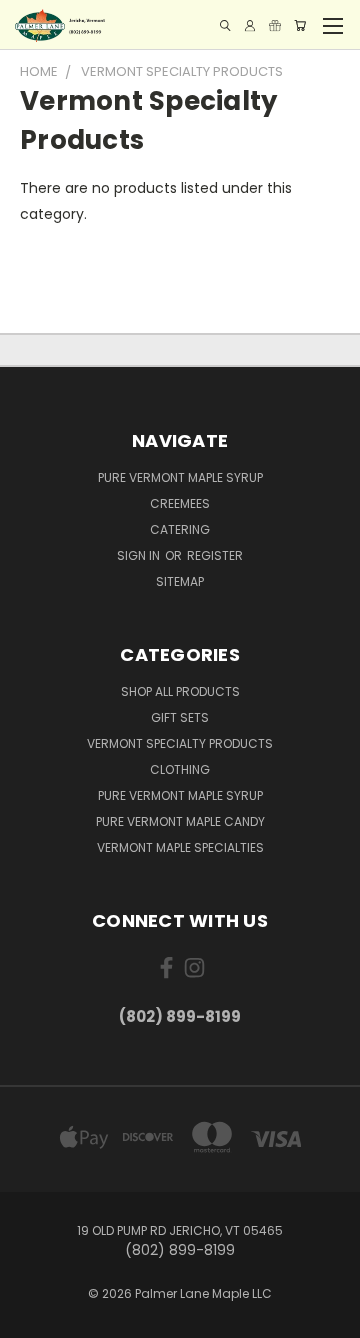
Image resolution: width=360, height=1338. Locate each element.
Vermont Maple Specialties (180, 847)
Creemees (180, 503)
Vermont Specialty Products (180, 743)
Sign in (140, 555)
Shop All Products (180, 691)
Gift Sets (180, 717)
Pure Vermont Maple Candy (180, 821)
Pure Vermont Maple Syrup (180, 477)
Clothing (180, 769)
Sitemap (180, 581)
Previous (31, 1318)
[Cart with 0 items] (300, 25)
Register (215, 555)
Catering (180, 529)
